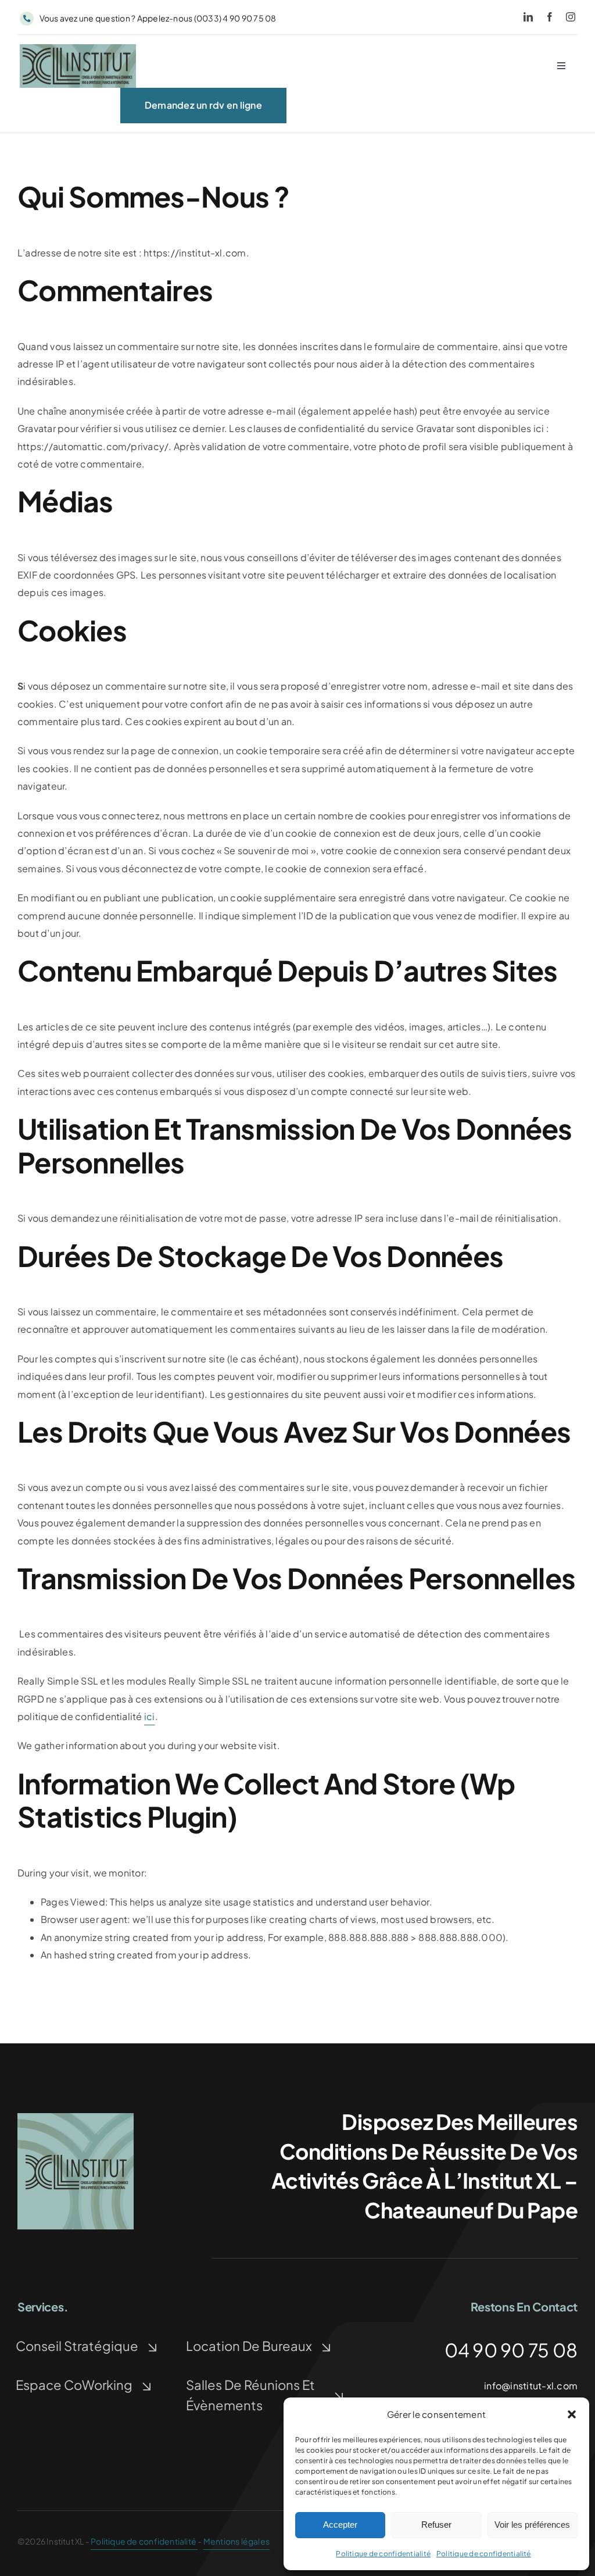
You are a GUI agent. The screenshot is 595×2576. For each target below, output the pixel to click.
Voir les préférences (532, 2525)
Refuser (436, 2525)
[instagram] (571, 17)
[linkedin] (528, 17)
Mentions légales (236, 2541)
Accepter (340, 2525)
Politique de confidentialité (383, 2554)
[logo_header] (78, 49)
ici (150, 1716)
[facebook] (550, 17)
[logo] (76, 2117)
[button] (572, 2414)
